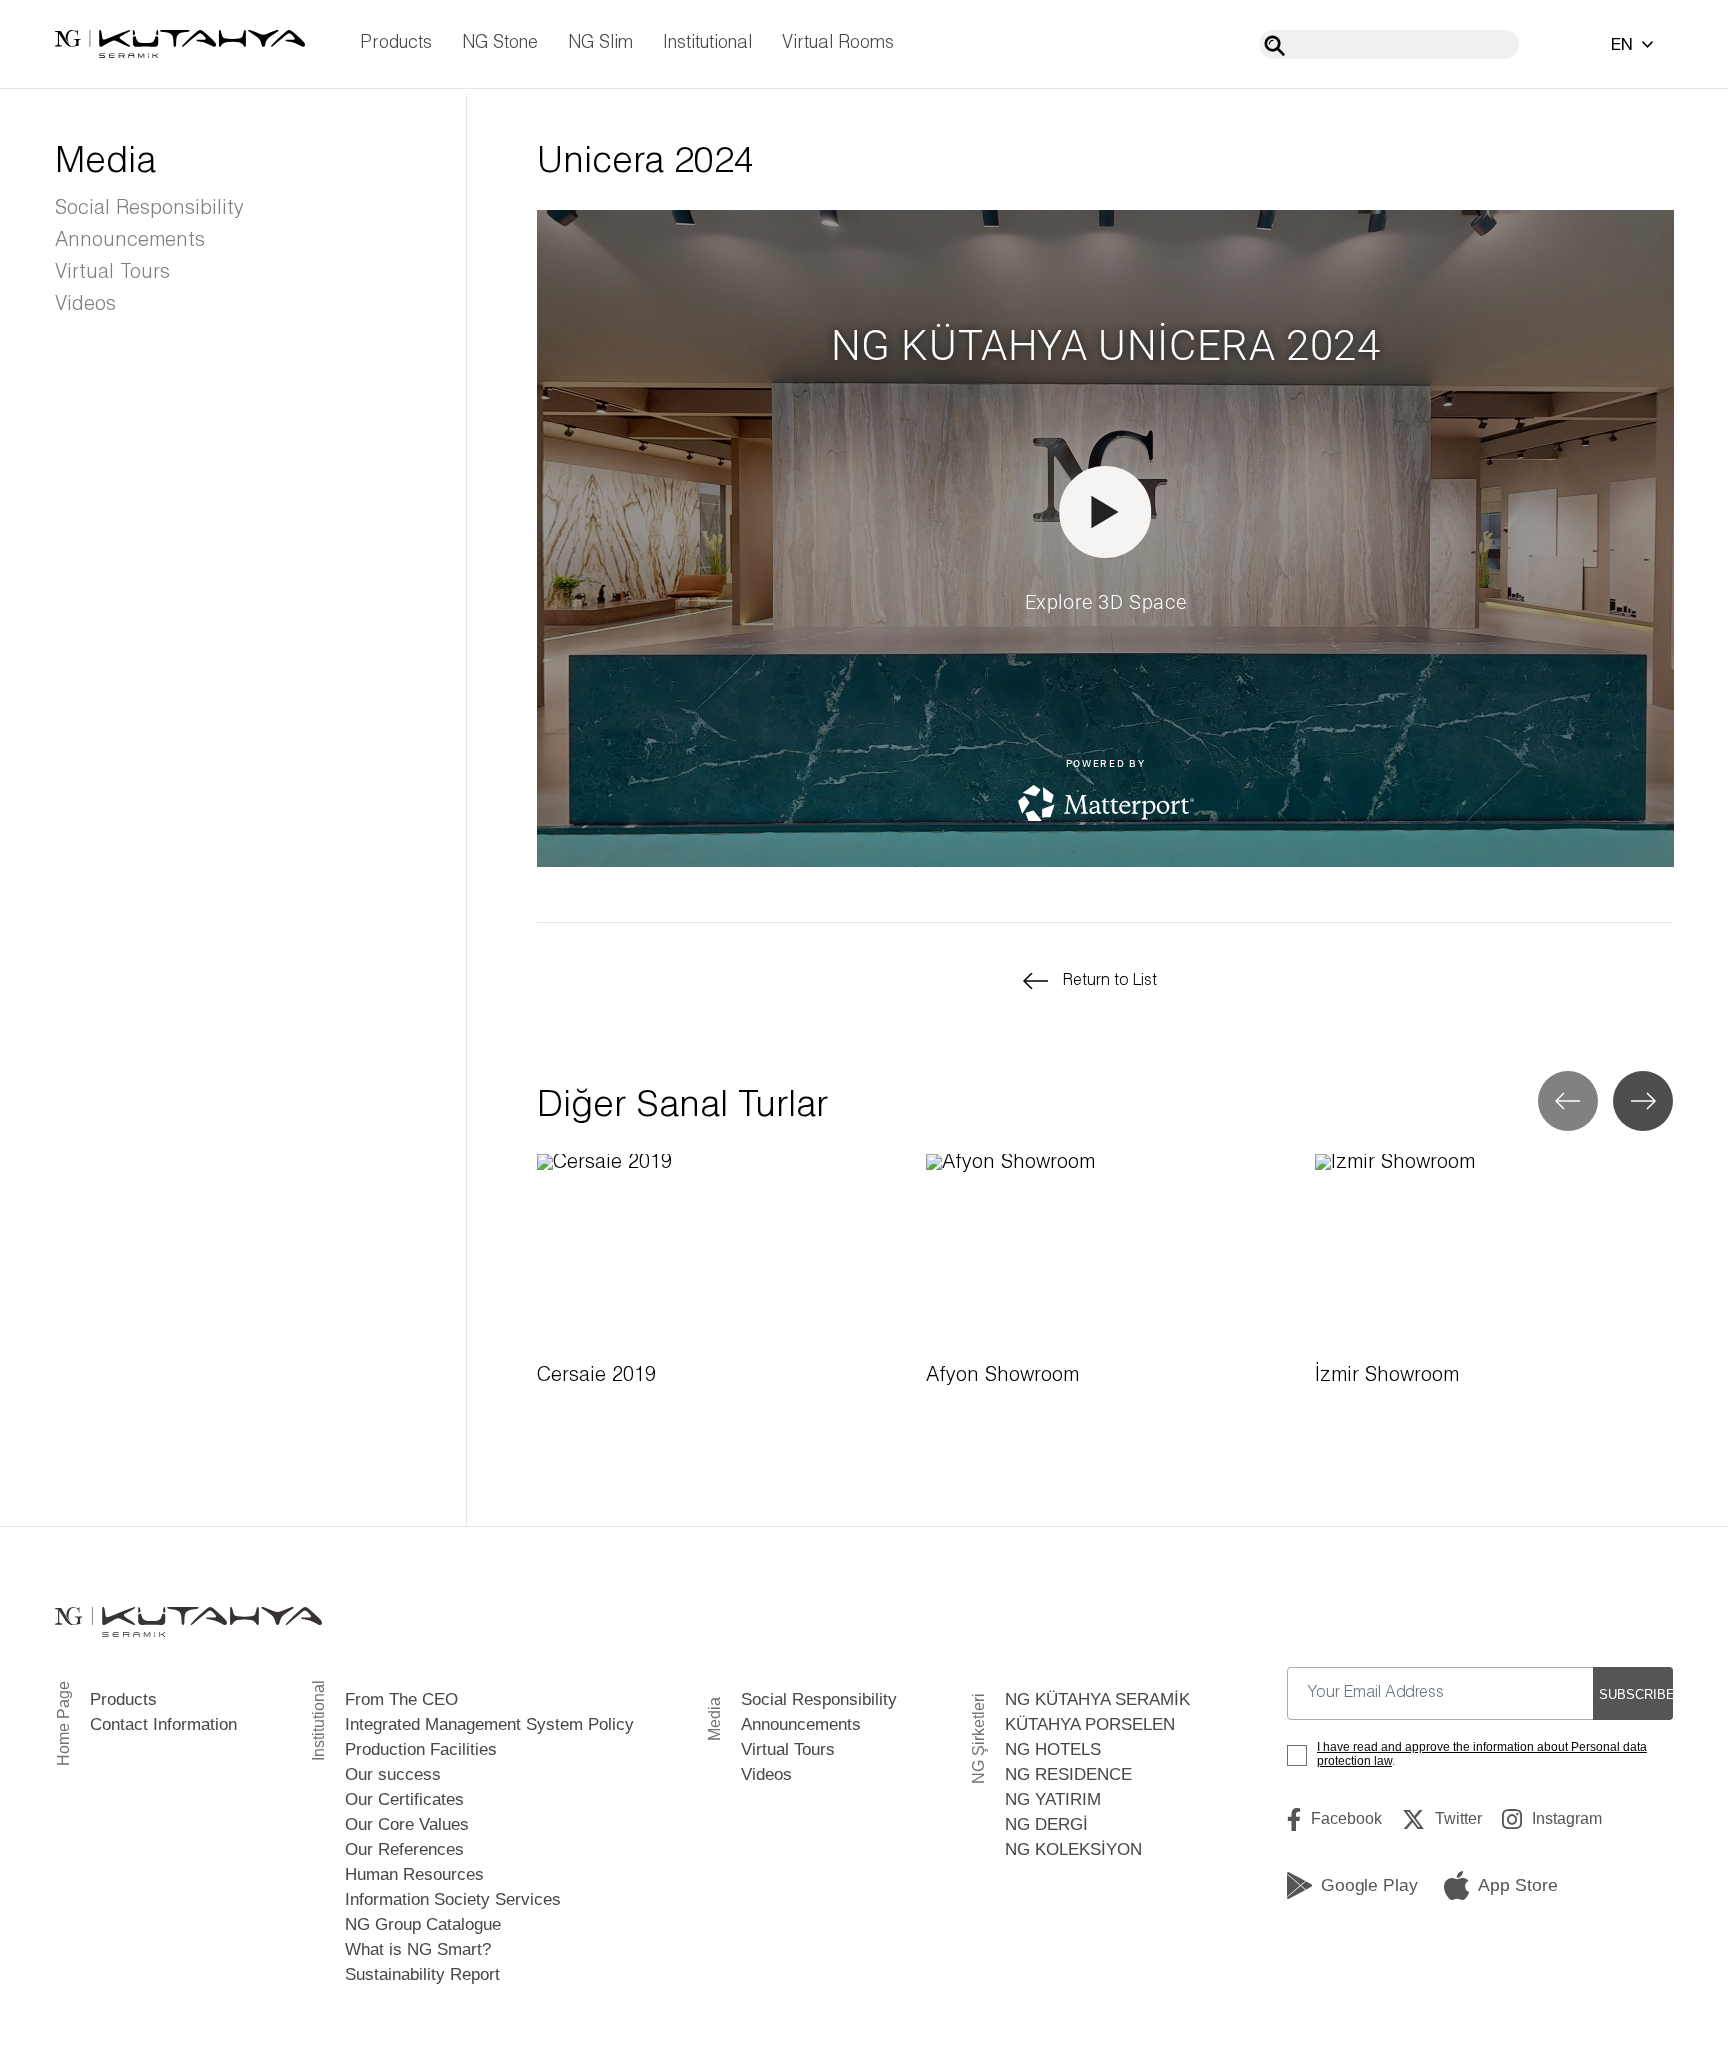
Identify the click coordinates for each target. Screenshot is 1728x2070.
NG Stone (500, 43)
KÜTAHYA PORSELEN (1090, 1724)
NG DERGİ (1046, 1824)
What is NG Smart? (418, 1949)
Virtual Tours (112, 273)
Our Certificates (404, 1799)
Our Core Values (407, 1824)
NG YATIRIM (1053, 1799)
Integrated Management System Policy (489, 1724)
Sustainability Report (422, 1974)
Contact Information (163, 1724)
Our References (404, 1849)
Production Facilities (421, 1749)
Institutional (707, 43)
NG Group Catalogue (423, 1924)
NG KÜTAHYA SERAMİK (1097, 1699)
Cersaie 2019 (596, 1376)
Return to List (1110, 980)
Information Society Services (453, 1899)
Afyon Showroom (1002, 1376)
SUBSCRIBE (1636, 1694)
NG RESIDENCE (1068, 1774)
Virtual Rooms (838, 43)
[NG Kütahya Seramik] (188, 1621)
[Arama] (1274, 45)
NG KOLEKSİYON (1073, 1849)
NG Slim (600, 43)
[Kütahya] (180, 44)
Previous (1568, 1101)
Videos (85, 305)
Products (396, 43)
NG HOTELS (1053, 1749)
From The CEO (401, 1699)
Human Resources (414, 1874)
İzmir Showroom (1387, 1376)
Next (1643, 1101)
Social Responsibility (149, 209)
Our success (393, 1774)
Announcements (130, 241)
